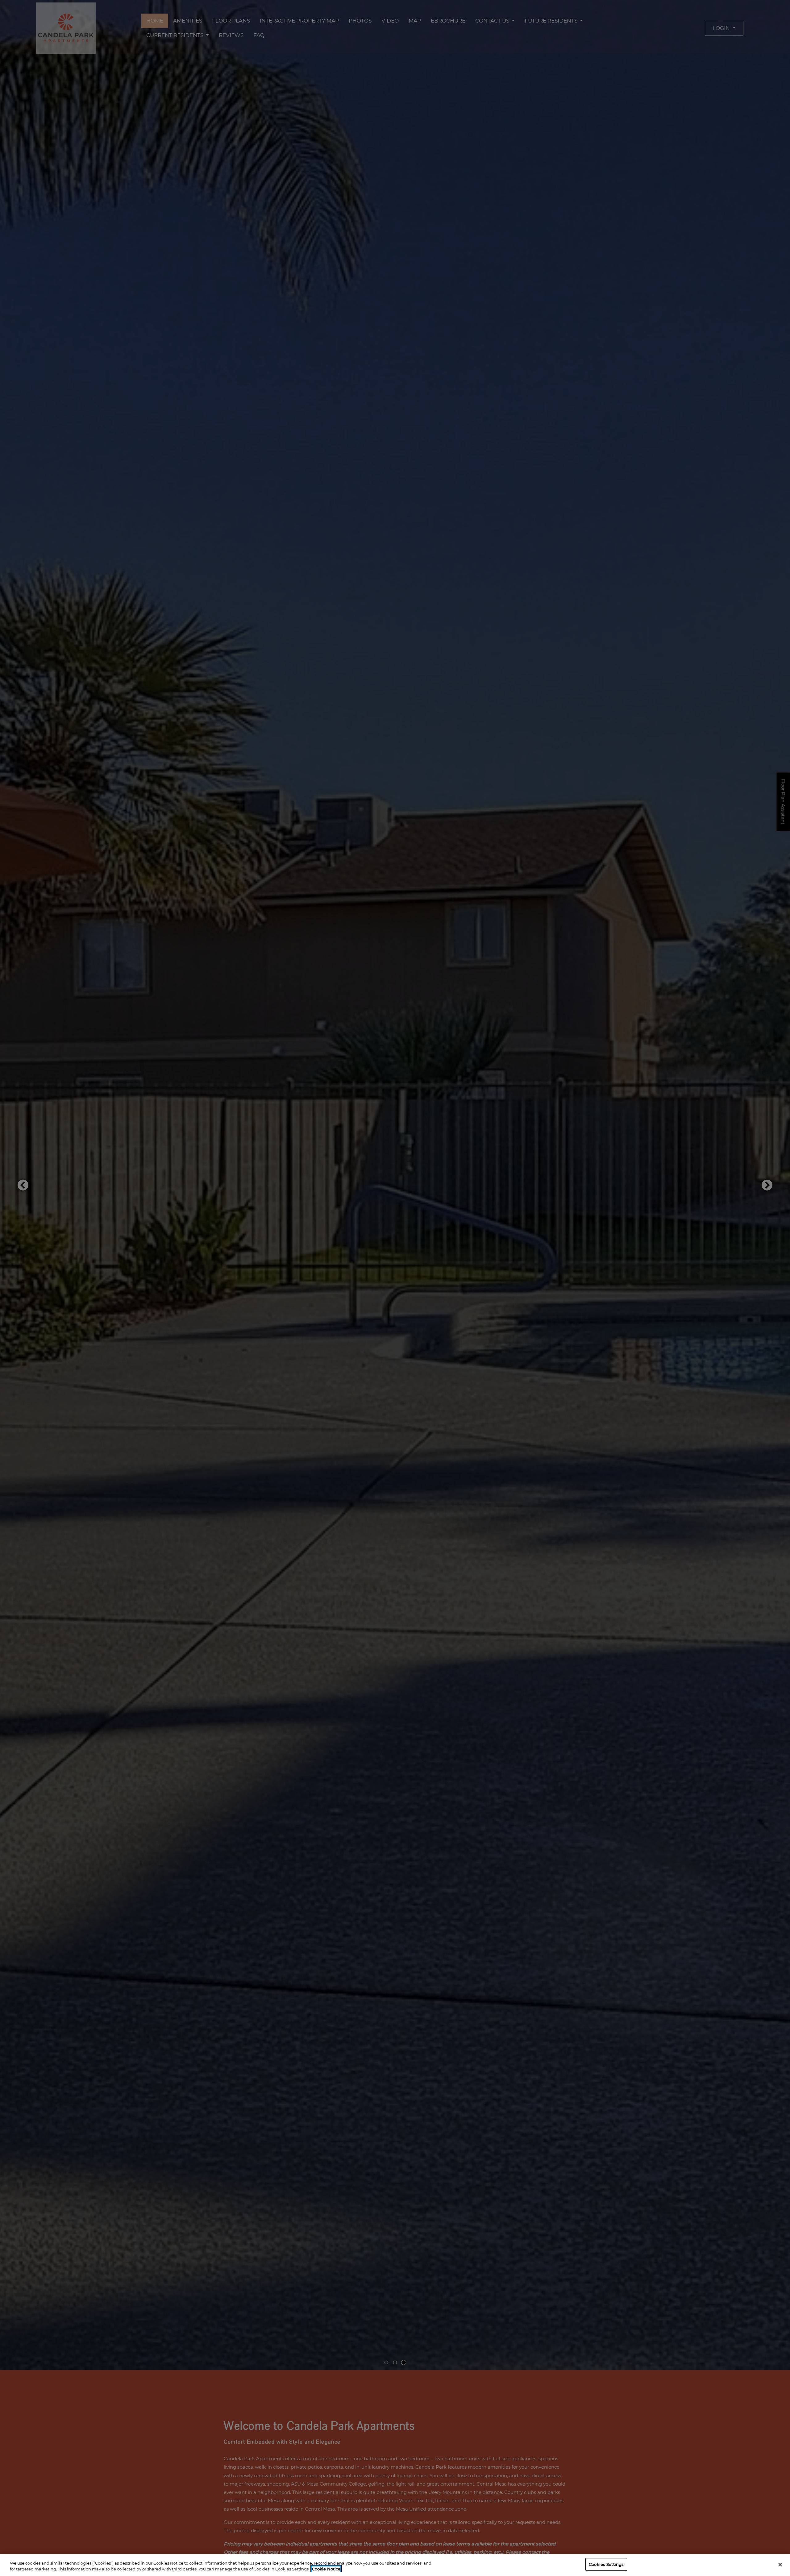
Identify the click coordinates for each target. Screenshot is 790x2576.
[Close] (780, 2565)
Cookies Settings (606, 2564)
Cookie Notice (326, 2569)
